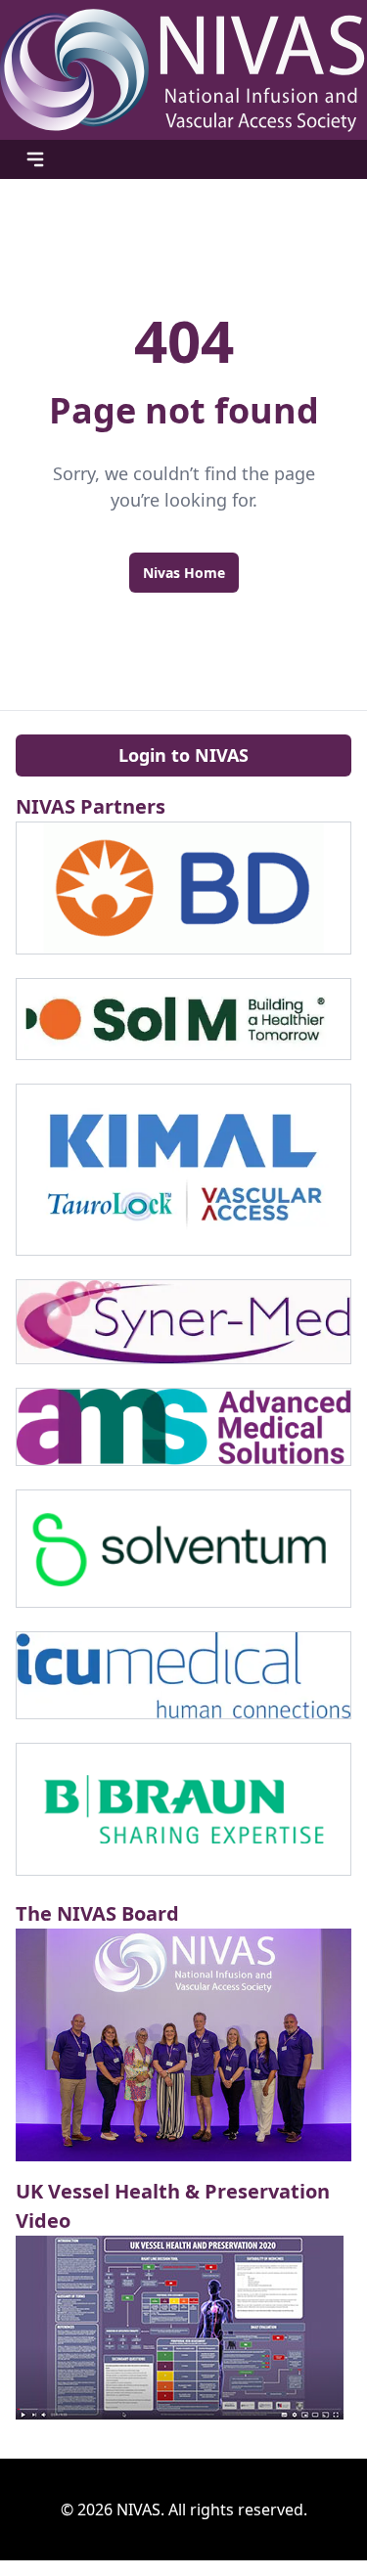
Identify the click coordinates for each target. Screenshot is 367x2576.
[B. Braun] (183, 1810)
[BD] (183, 888)
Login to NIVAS (183, 755)
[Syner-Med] (183, 1322)
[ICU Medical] (183, 1675)
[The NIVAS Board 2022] (183, 2044)
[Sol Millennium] (183, 1019)
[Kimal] (183, 1170)
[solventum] (183, 1549)
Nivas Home (184, 573)
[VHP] (183, 2328)
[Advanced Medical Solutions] (183, 1427)
